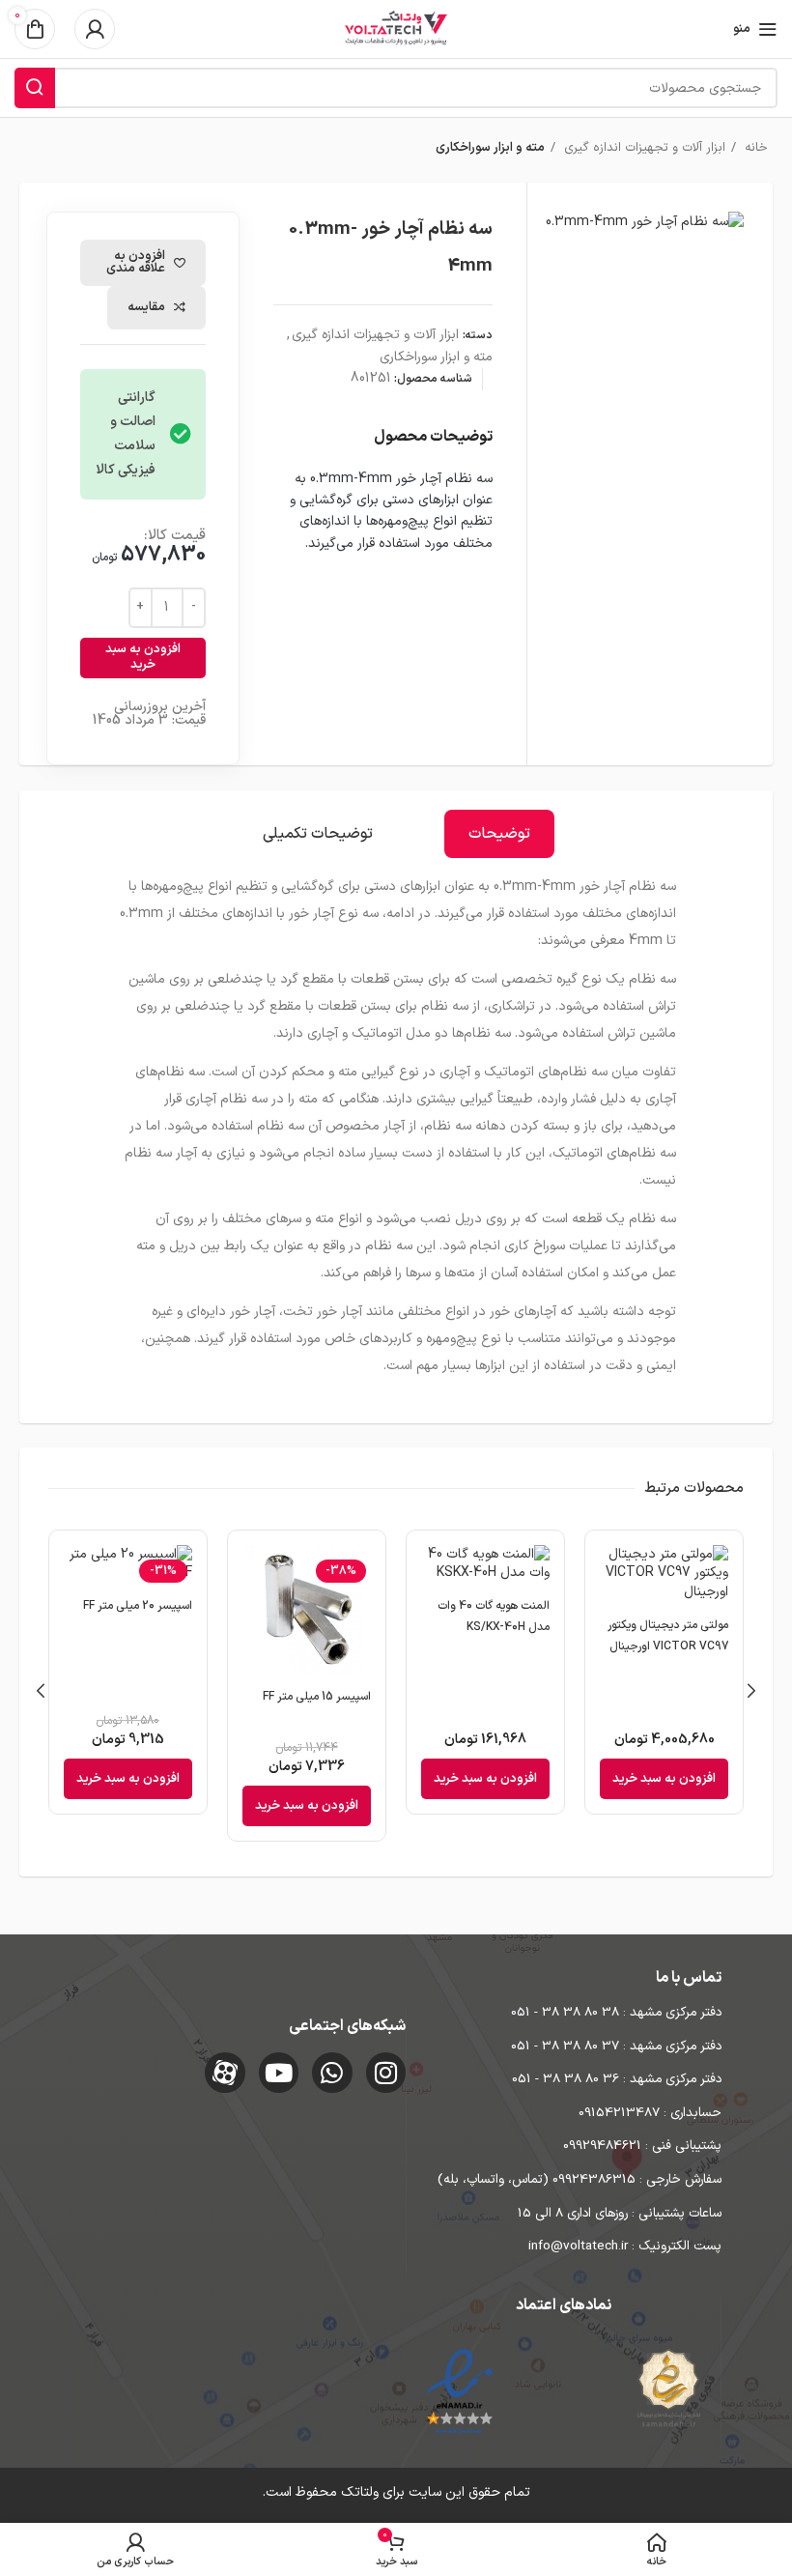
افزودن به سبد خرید (143, 657)
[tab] (499, 834)
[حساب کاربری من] (95, 29)
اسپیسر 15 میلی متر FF (317, 1697)
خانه (754, 148)
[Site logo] (396, 29)
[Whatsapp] (332, 2073)
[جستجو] (35, 88)
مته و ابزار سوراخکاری (490, 148)
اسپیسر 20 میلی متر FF (138, 1606)
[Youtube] (279, 2073)
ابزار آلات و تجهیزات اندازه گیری (643, 148)
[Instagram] (386, 2073)
